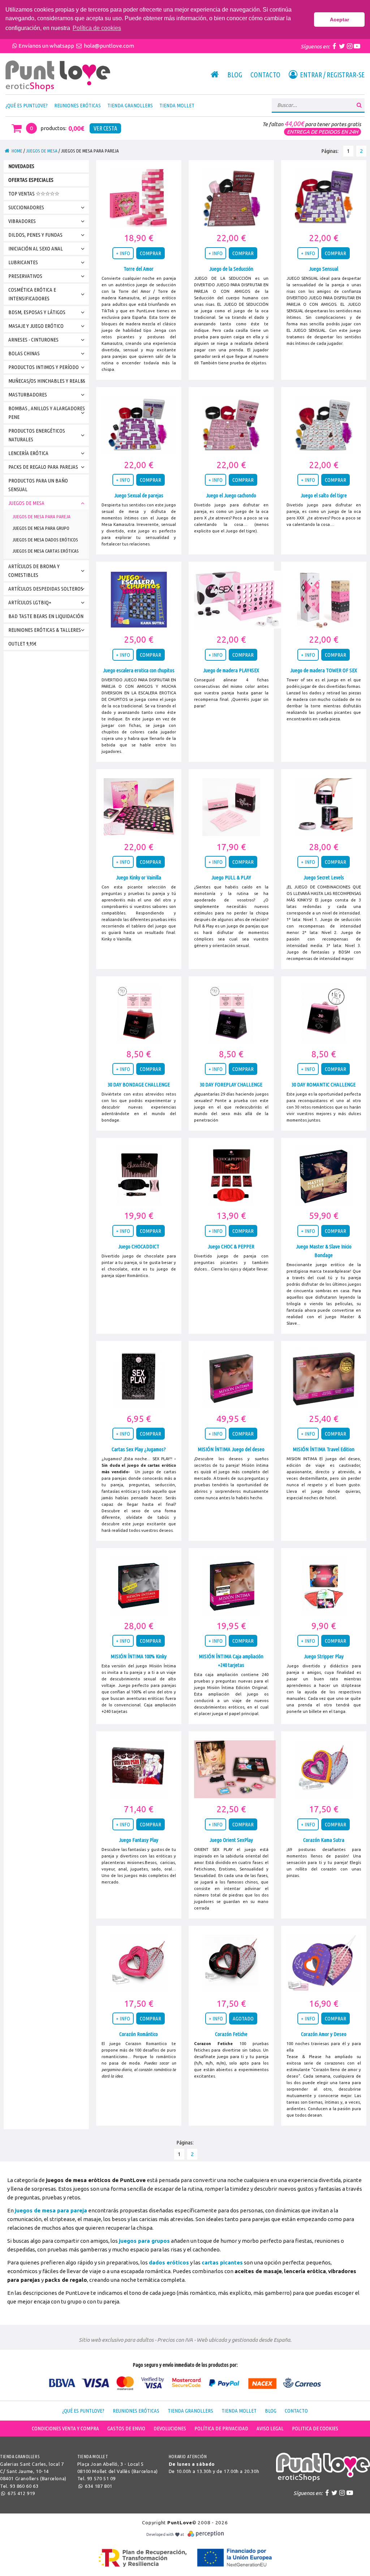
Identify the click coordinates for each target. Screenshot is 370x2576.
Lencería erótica (28, 453)
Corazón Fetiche (231, 2034)
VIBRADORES (22, 221)
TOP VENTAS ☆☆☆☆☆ (34, 194)
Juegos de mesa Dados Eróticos (45, 540)
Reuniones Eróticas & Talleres (45, 630)
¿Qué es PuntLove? (27, 105)
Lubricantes (23, 262)
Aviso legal (270, 2428)
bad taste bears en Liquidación (46, 616)
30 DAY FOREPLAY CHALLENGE (231, 1085)
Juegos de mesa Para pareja (42, 517)
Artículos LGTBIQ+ (30, 602)
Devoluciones (170, 2428)
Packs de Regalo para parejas (43, 467)
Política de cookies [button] (97, 28)
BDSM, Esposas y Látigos (37, 312)
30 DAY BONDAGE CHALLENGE (139, 1085)
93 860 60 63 (24, 2486)
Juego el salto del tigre (324, 495)
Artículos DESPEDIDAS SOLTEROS (46, 589)
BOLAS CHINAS (24, 353)
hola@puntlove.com (108, 46)
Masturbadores (28, 395)
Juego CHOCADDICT (139, 1246)
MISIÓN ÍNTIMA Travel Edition (324, 1449)
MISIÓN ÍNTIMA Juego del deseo (231, 1449)
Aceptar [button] (339, 20)
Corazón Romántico (139, 2034)
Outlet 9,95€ (22, 644)
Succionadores (26, 207)
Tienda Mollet (177, 105)
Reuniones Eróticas (78, 105)
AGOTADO (243, 2018)
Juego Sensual (324, 269)
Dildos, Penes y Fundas (35, 235)
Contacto (265, 75)
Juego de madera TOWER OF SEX (324, 670)
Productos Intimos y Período (44, 367)
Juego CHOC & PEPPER (231, 1246)
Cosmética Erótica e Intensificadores (32, 294)
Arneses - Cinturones (33, 340)
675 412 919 (21, 2493)
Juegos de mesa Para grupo (41, 528)
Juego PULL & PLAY (231, 877)
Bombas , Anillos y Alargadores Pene (47, 413)
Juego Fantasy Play (139, 1840)
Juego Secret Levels (324, 877)
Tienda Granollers (130, 105)
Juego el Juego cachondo (231, 495)
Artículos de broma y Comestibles (34, 571)
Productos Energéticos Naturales (37, 435)
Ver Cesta (105, 128)
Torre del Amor (139, 269)
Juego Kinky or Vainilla (139, 877)
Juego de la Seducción (231, 269)
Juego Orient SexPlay (231, 1840)
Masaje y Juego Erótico (36, 326)
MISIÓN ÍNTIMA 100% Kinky (139, 1656)
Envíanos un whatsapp (47, 46)
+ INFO (123, 253)
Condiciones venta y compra (65, 2428)
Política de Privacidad (221, 2428)
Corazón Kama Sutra (324, 1840)
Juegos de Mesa (42, 151)
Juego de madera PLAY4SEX (231, 670)
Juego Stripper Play (324, 1656)
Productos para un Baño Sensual (38, 485)
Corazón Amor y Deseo (324, 2034)
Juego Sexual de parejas (139, 495)
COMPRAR (150, 253)
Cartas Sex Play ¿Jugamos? (139, 1449)
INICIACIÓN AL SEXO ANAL (36, 248)
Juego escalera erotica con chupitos (139, 670)
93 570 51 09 (101, 2478)
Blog (235, 75)
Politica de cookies (315, 2428)
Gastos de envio (126, 2428)
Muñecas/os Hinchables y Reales (47, 381)
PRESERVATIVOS (25, 276)
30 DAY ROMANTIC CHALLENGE (324, 1085)
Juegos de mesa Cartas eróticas (46, 551)
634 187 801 (98, 2486)
